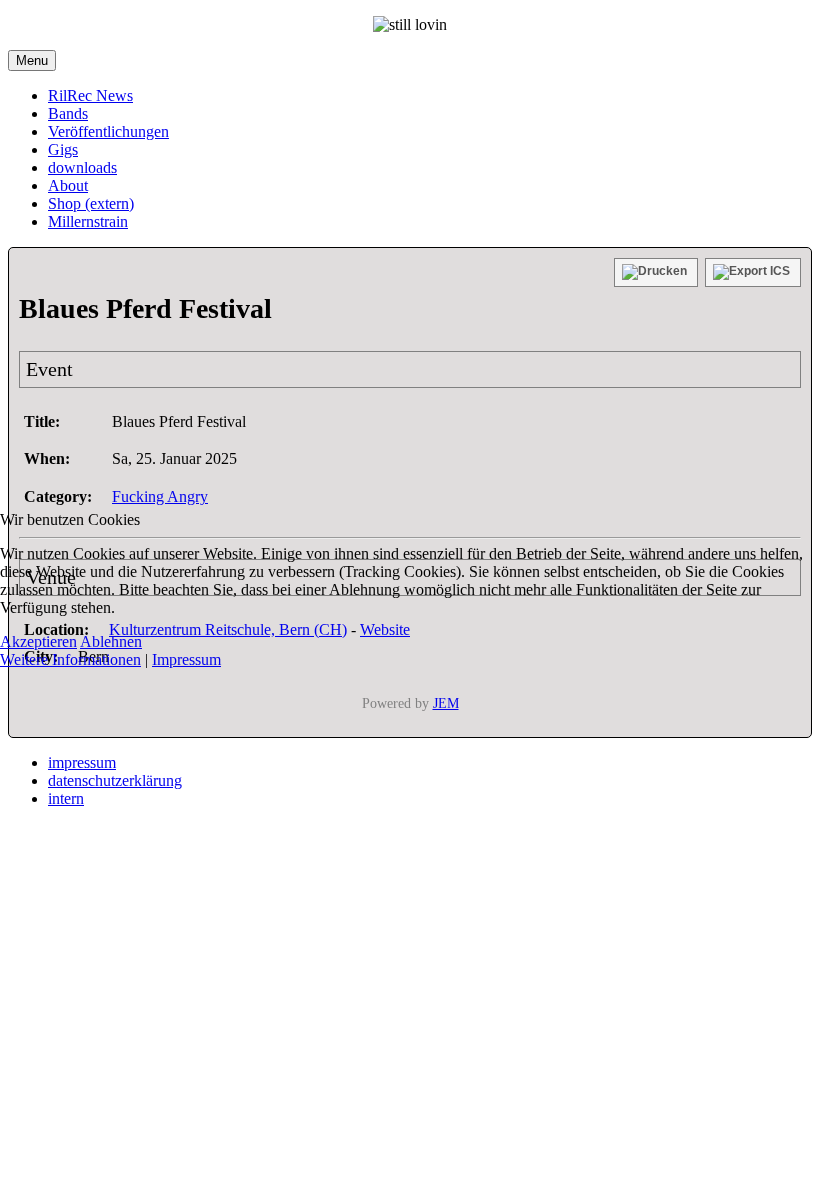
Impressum (186, 659)
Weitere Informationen (70, 659)
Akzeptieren (38, 641)
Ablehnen (111, 641)
